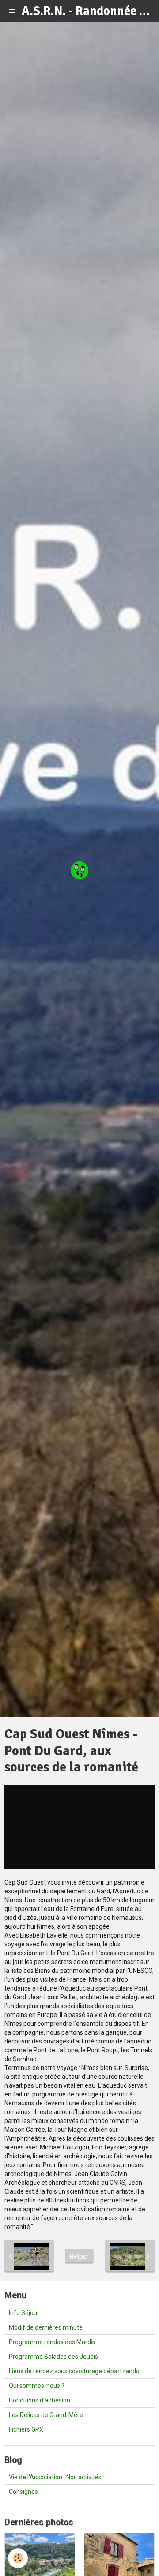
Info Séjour (24, 2313)
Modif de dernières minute (46, 2327)
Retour (79, 2256)
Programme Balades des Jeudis (53, 2357)
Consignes (23, 2492)
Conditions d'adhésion (40, 2400)
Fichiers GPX (26, 2429)
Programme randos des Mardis (52, 2342)
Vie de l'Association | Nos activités (55, 2477)
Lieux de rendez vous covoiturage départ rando (74, 2371)
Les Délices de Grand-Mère (46, 2415)
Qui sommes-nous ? (37, 2386)
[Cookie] (18, 2558)
